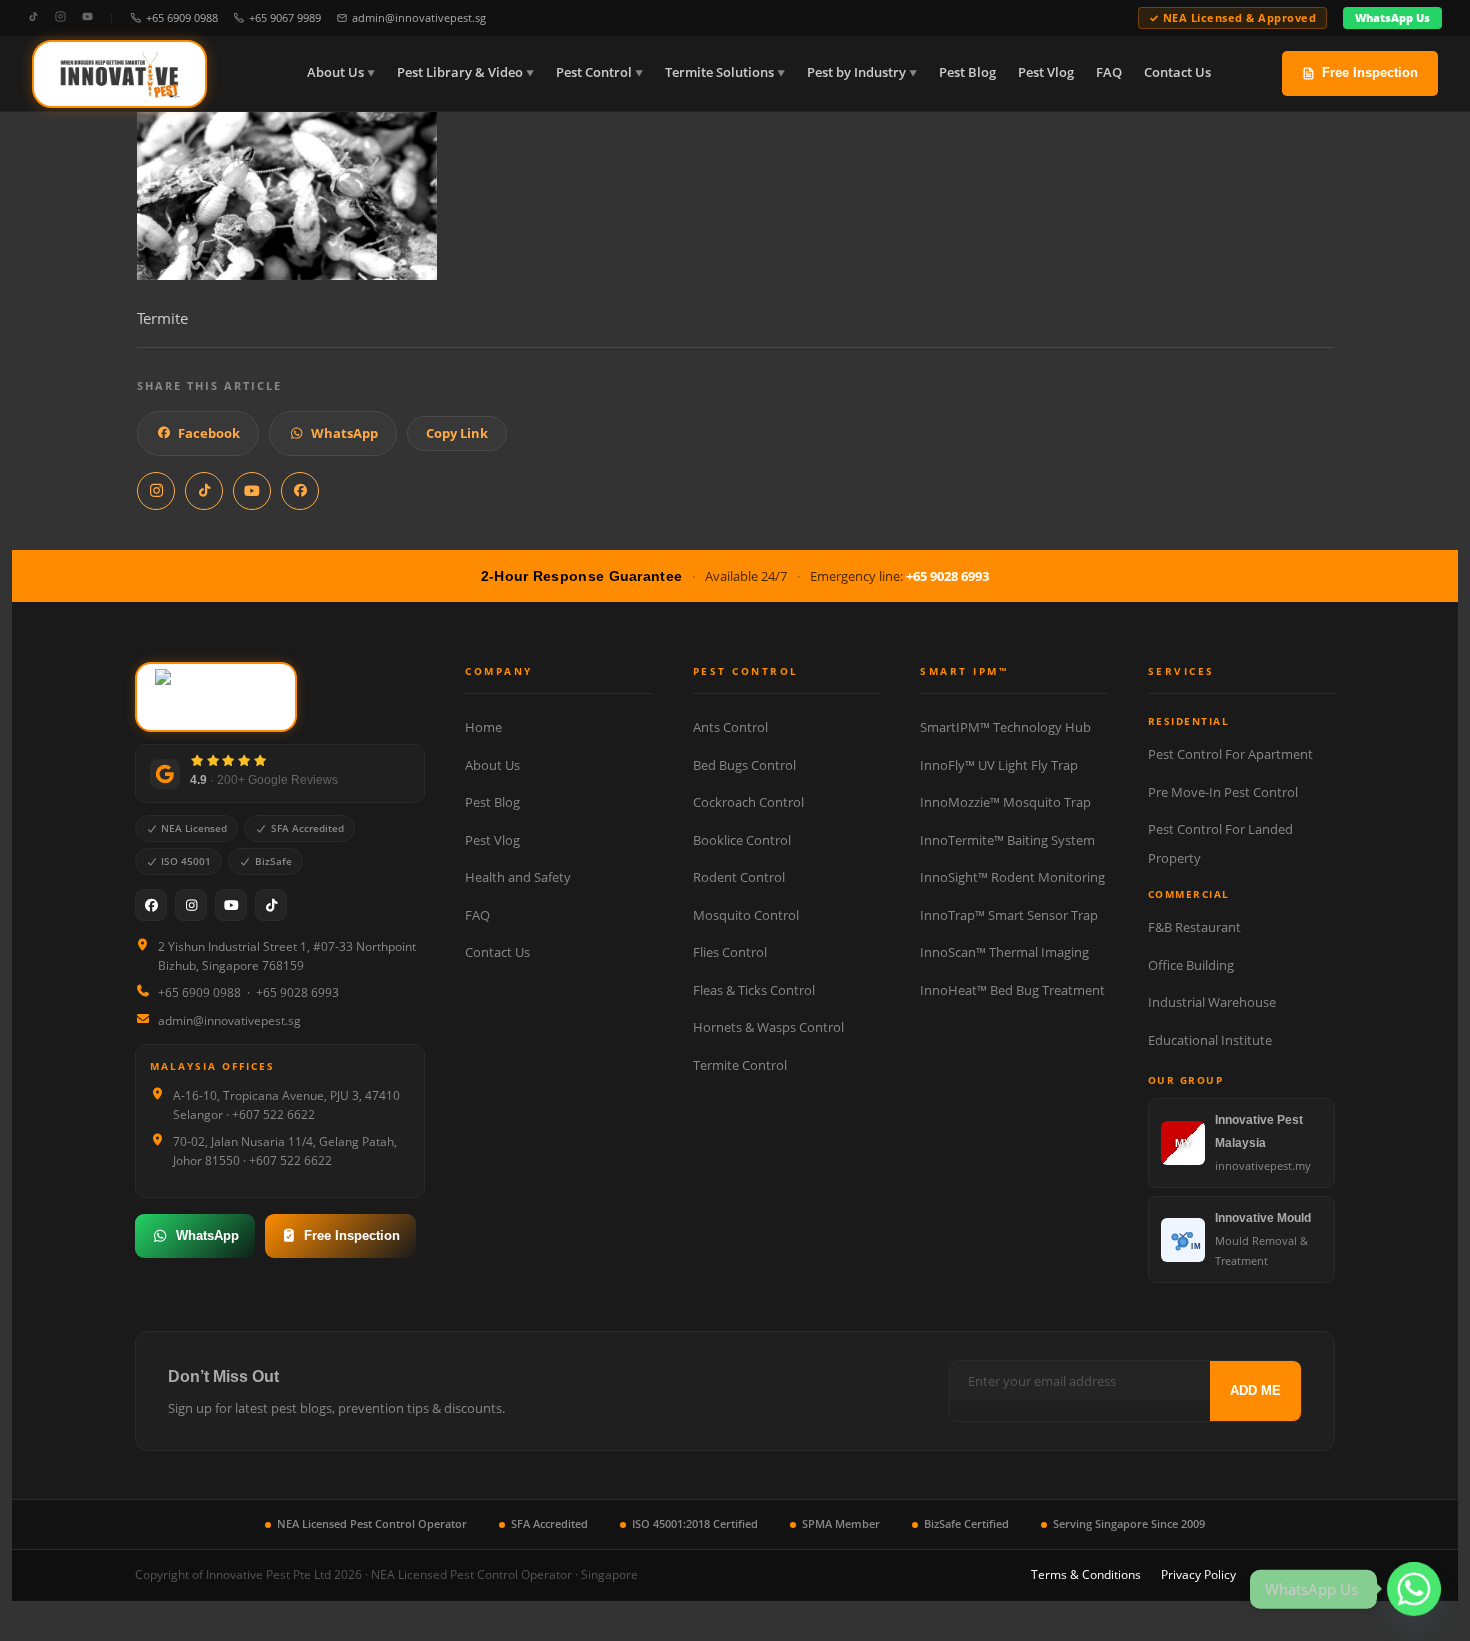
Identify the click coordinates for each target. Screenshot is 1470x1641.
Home (483, 727)
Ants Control (730, 727)
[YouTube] (87, 17)
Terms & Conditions (1086, 1574)
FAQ (1109, 72)
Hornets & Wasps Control (768, 1027)
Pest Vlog (1046, 72)
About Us (335, 72)
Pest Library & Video (460, 72)
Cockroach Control (748, 802)
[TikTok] (33, 17)
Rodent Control (739, 877)
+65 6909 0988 (182, 17)
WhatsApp (344, 433)
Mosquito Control (746, 915)
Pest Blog (967, 72)
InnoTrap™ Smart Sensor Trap (1009, 915)
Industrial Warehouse (1212, 1002)
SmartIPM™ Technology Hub (1005, 727)
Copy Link (457, 433)
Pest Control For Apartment (1230, 754)
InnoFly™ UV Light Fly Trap (999, 765)
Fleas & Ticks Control (754, 990)
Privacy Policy (1198, 1574)
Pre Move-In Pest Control (1223, 792)
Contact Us (1177, 72)
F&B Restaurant (1194, 927)
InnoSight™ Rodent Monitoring (1012, 877)
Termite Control (740, 1065)
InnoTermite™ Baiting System (1007, 840)
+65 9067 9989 (285, 17)
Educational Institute (1210, 1040)
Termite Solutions (719, 72)
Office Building (1191, 965)
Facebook (209, 433)
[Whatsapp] (1414, 1589)
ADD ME (1255, 1390)
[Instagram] (60, 17)
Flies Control (730, 952)
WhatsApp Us (1392, 17)
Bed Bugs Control (744, 765)
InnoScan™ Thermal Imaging (1004, 952)
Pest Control (594, 72)
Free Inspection (1370, 72)
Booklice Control (742, 840)
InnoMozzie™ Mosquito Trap (1005, 802)
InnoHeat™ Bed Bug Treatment (1012, 990)
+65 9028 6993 (947, 576)
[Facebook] (151, 905)
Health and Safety (518, 877)
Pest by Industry (856, 72)
